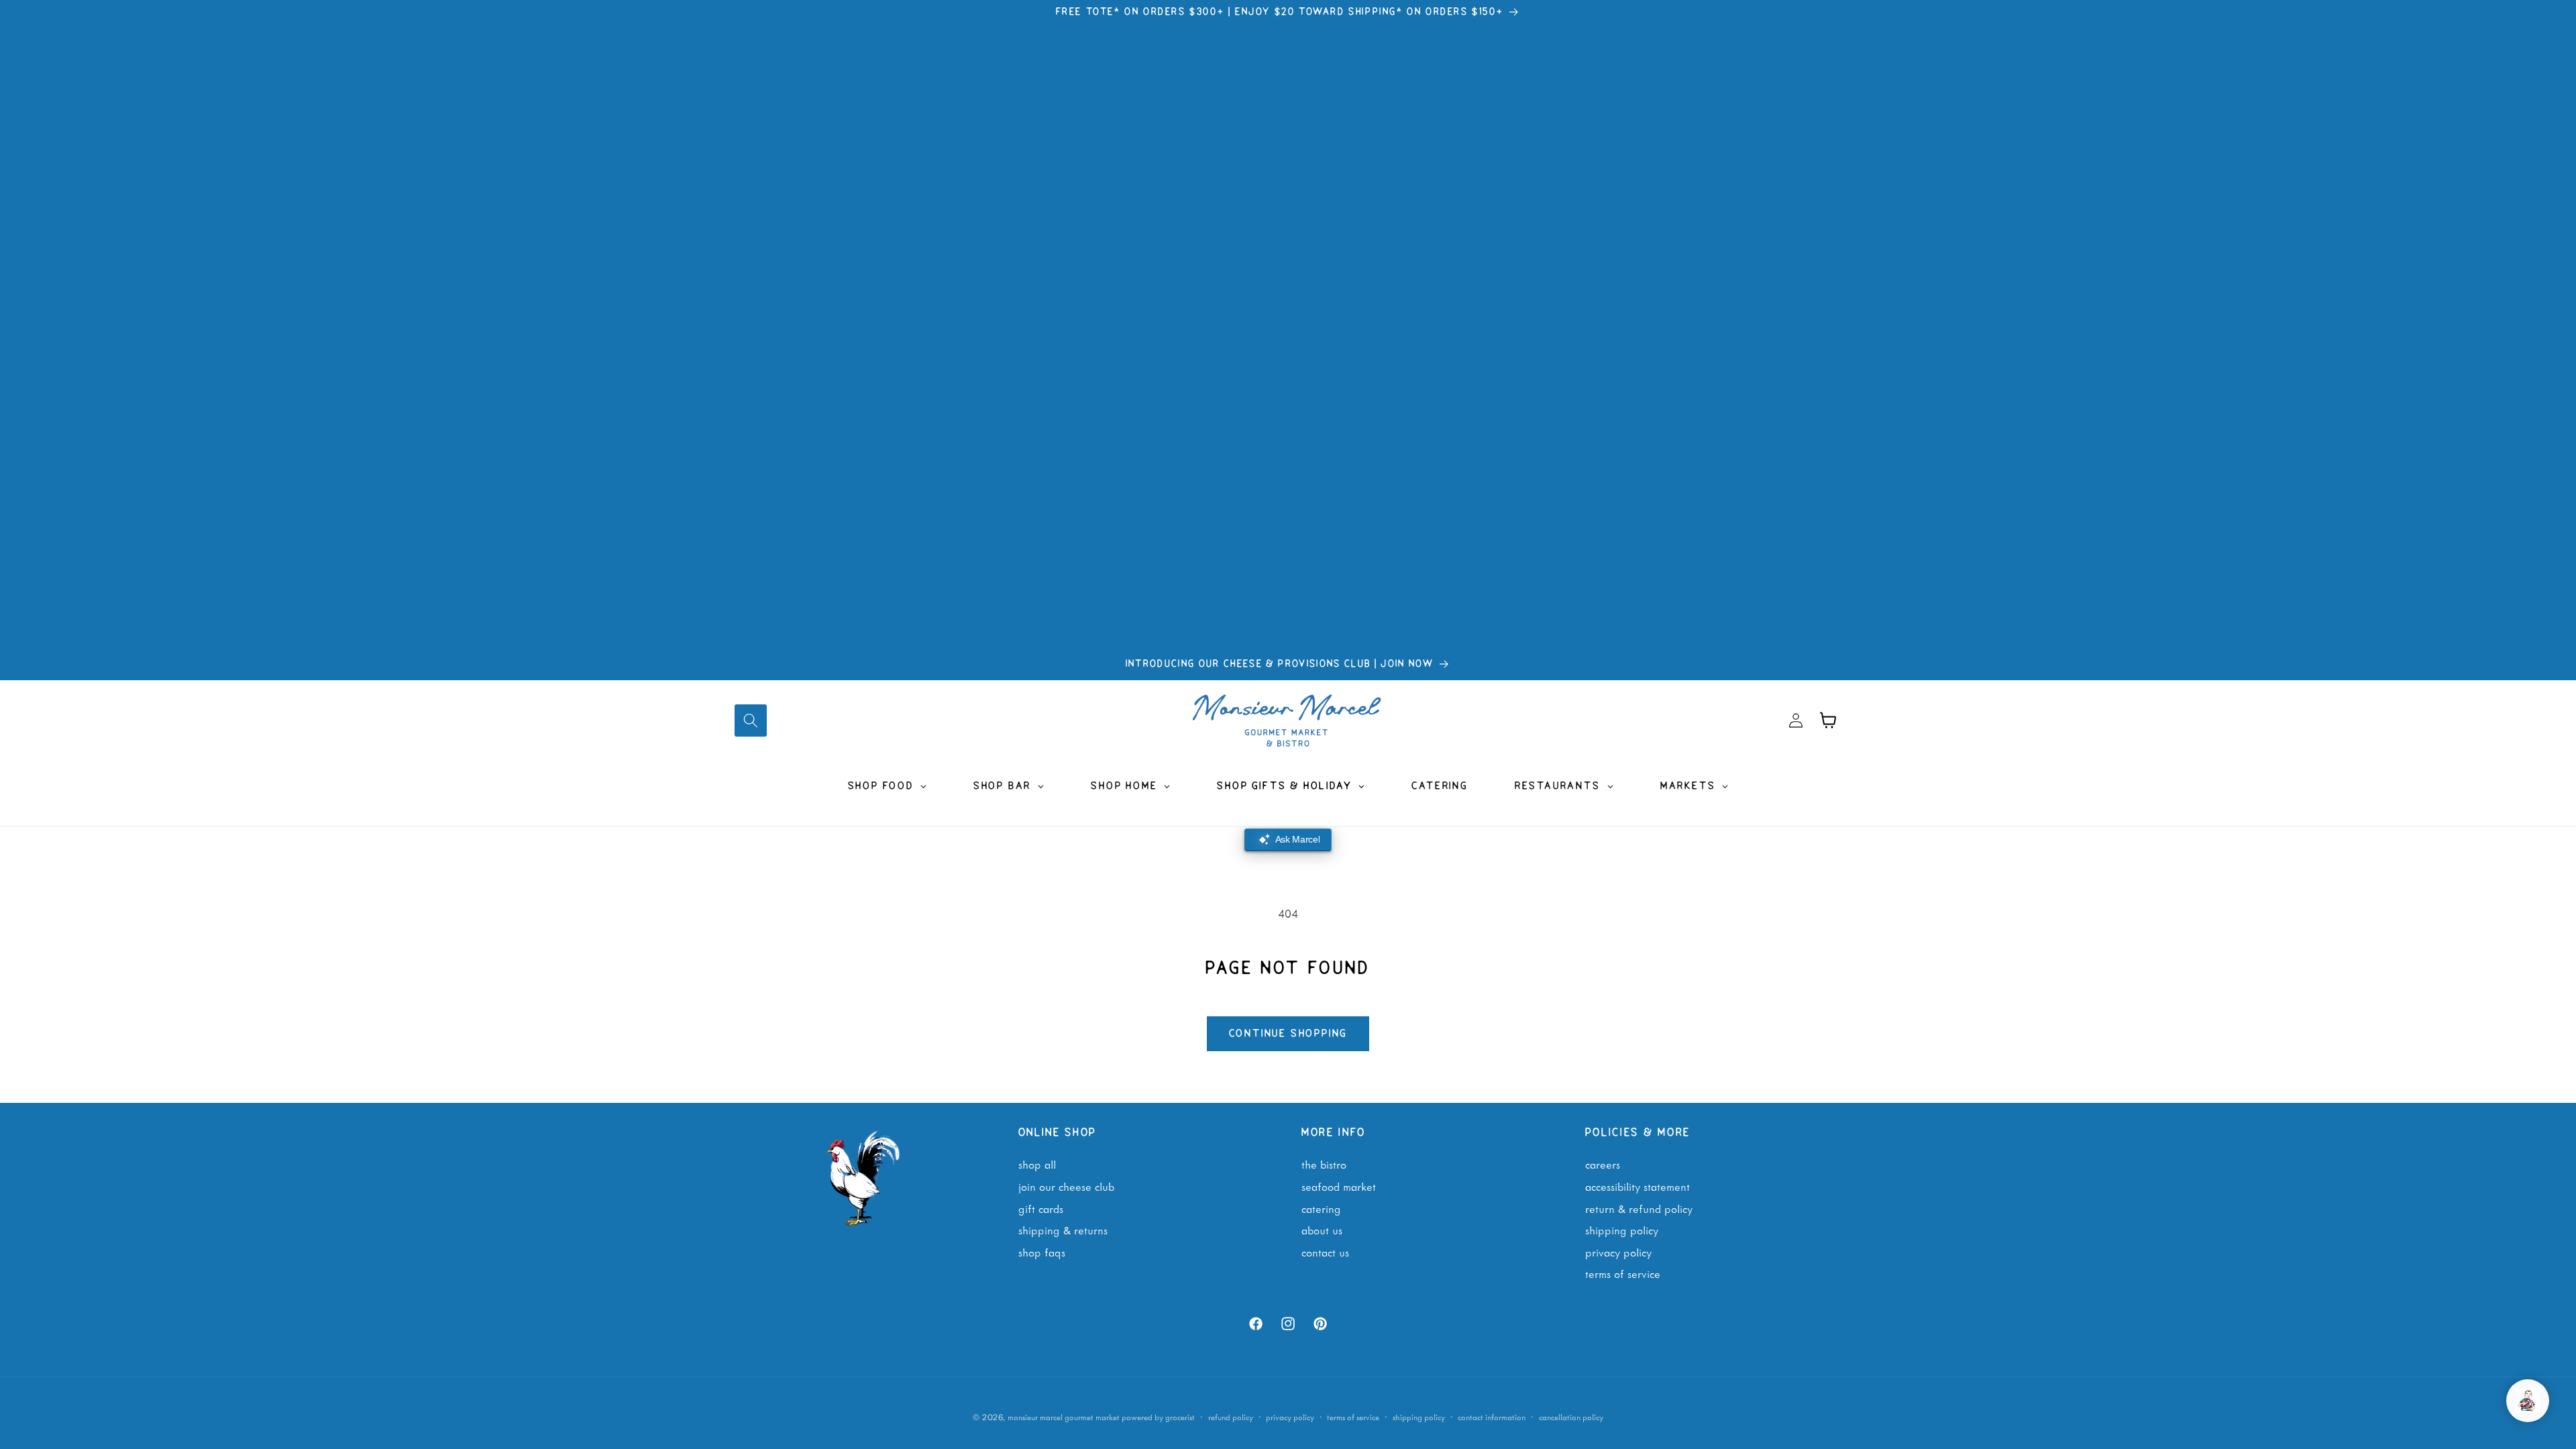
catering (1321, 1208)
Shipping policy (1419, 1417)
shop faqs (1042, 1252)
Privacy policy (1290, 1417)
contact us (1325, 1252)
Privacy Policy (1618, 1252)
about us (1322, 1230)
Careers (1603, 1164)
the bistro (1324, 1164)
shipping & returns (1063, 1230)
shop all (1037, 1164)
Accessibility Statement (1638, 1186)
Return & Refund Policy (1639, 1208)
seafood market (1339, 1186)
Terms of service (1353, 1417)
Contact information (1492, 1417)
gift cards (1041, 1208)
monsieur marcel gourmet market (1064, 1417)
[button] (751, 720)
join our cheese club (1066, 1186)
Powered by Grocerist (1158, 1417)
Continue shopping (1288, 1034)
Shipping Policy (1622, 1230)
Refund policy (1231, 1417)
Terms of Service (1623, 1273)
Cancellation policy (1571, 1417)
